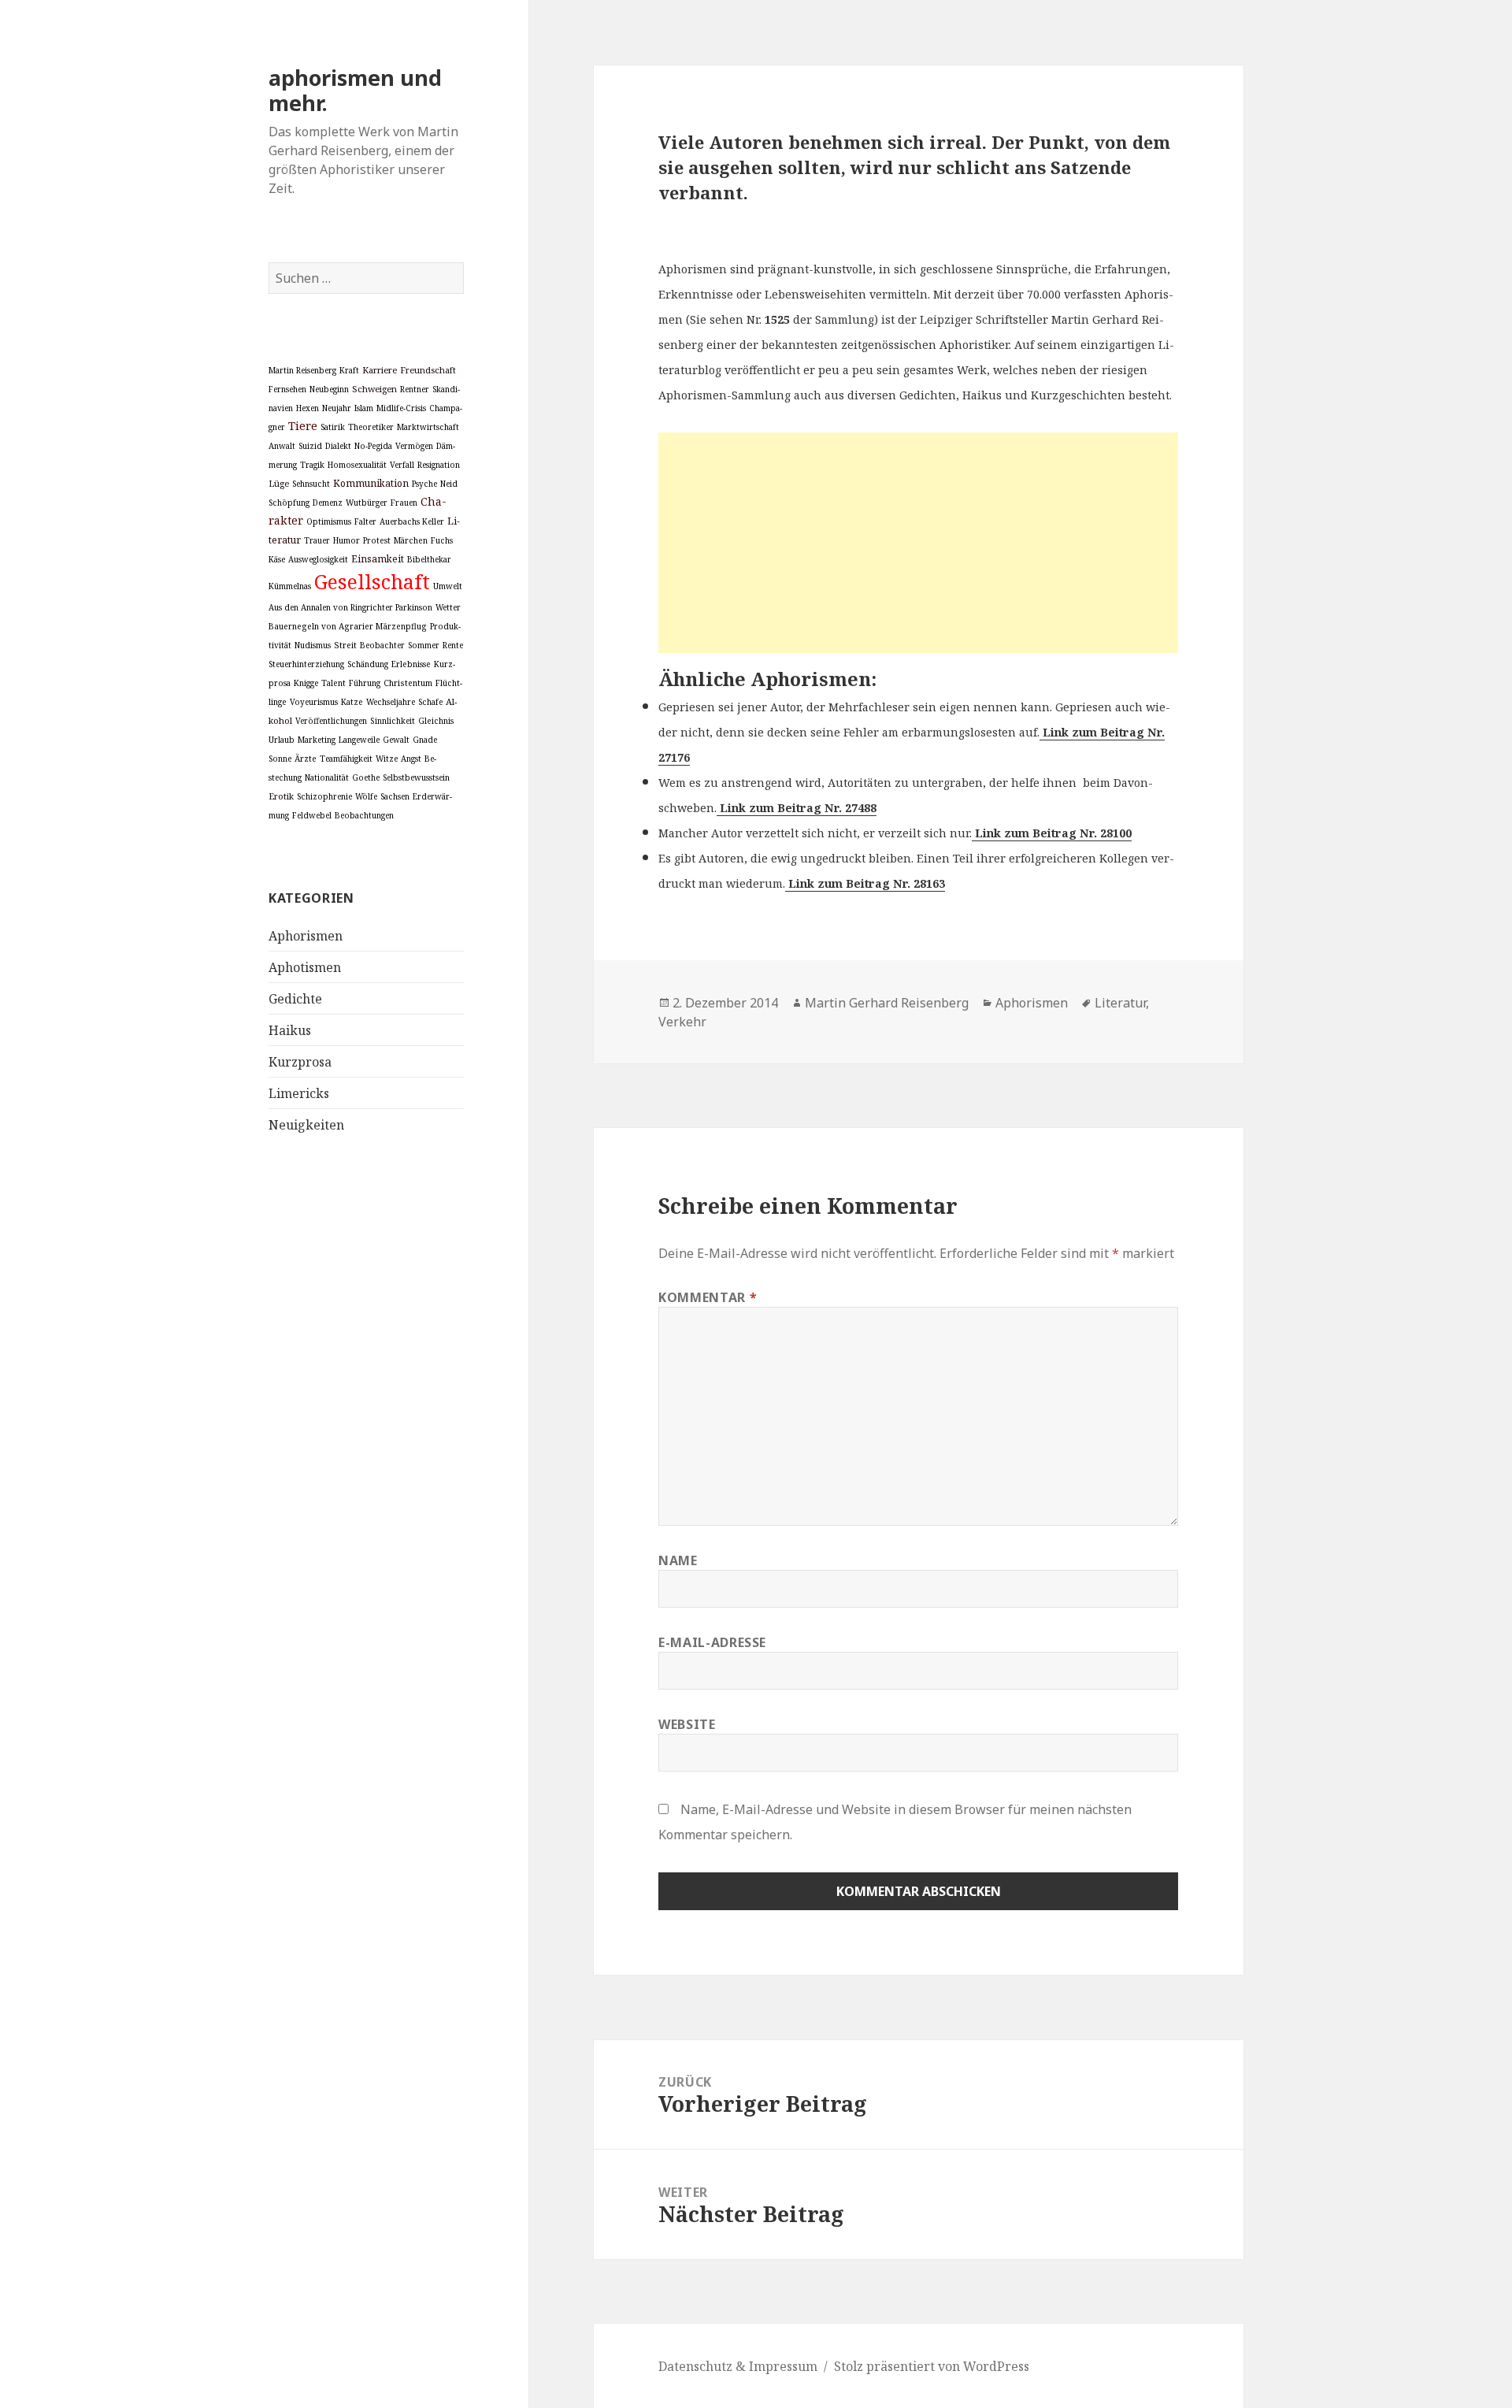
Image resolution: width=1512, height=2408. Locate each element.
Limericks (299, 1093)
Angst (411, 759)
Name (678, 1560)
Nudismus (313, 645)
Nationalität (327, 777)
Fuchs (442, 540)
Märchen (411, 540)
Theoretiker (371, 427)
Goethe (366, 777)
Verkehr (682, 1022)
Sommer (424, 645)
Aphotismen (305, 967)
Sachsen (395, 796)
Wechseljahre (391, 702)
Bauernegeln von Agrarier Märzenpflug (348, 626)
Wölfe (366, 796)
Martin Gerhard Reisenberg (887, 1003)
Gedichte (295, 999)
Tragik (312, 465)
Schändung (368, 664)
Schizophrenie (324, 796)
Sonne (280, 759)
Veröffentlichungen (331, 721)
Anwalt (282, 446)
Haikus (290, 1030)
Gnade (425, 740)
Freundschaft (428, 370)
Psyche (424, 484)
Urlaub (282, 740)
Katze (352, 702)
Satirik (333, 427)
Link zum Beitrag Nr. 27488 (797, 808)
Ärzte (306, 759)
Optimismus (329, 521)
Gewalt (396, 740)
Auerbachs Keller (412, 521)
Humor (346, 540)
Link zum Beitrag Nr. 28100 (1052, 833)
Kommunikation (371, 483)
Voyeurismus (314, 702)
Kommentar (708, 1297)
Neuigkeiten (306, 1125)
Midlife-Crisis (401, 408)
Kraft (349, 370)
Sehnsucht (311, 484)
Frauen (404, 503)
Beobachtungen (364, 815)
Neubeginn (329, 389)
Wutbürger (367, 503)
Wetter (448, 607)
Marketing (317, 740)
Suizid (310, 446)
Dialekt (338, 446)
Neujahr (337, 408)
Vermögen (414, 446)
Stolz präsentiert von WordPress (932, 2366)
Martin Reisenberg (302, 370)
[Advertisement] (918, 543)
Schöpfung (289, 503)
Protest (377, 540)
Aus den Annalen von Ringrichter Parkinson (350, 607)
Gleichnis (436, 721)
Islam (364, 408)
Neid (449, 484)
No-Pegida (373, 446)
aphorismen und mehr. (355, 90)
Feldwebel (312, 815)
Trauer (317, 540)
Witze (387, 759)
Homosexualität (357, 465)
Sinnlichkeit (393, 721)
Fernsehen (287, 389)
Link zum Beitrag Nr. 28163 (865, 883)
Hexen (308, 408)
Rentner (415, 389)
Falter (365, 521)
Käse (277, 559)
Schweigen (374, 389)
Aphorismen (306, 936)
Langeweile (359, 740)
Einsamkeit (378, 558)
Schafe (430, 702)
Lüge (279, 483)
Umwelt (448, 586)
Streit (345, 645)
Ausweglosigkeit (318, 559)
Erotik (281, 796)
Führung (365, 683)
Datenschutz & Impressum (738, 2366)
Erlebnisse (411, 664)
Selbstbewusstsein (416, 777)
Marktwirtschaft (428, 427)
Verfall (402, 465)
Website (687, 1724)
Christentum (408, 683)
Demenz (328, 503)
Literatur (1120, 1003)
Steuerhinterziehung (306, 664)
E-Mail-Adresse (712, 1642)
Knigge (306, 683)
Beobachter (382, 645)
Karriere (380, 370)
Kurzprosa (300, 1062)
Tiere (303, 425)
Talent (334, 683)
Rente (453, 645)
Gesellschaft (372, 581)
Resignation (439, 465)
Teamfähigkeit (346, 759)
